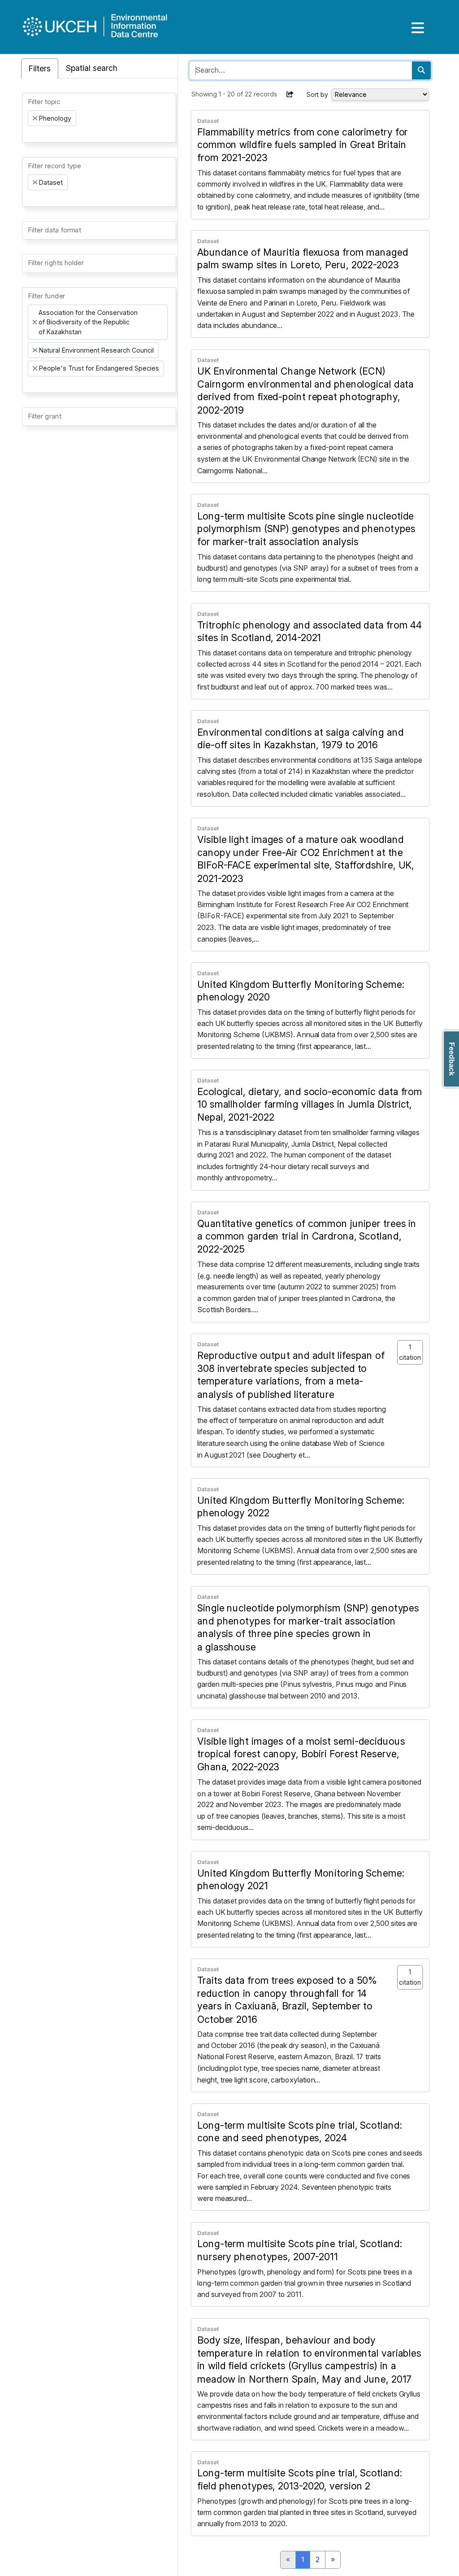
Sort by (317, 94)
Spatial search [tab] (92, 68)
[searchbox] (30, 134)
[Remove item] (35, 118)
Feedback (452, 1059)
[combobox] (99, 118)
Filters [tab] (40, 68)
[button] (290, 94)
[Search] (421, 70)
